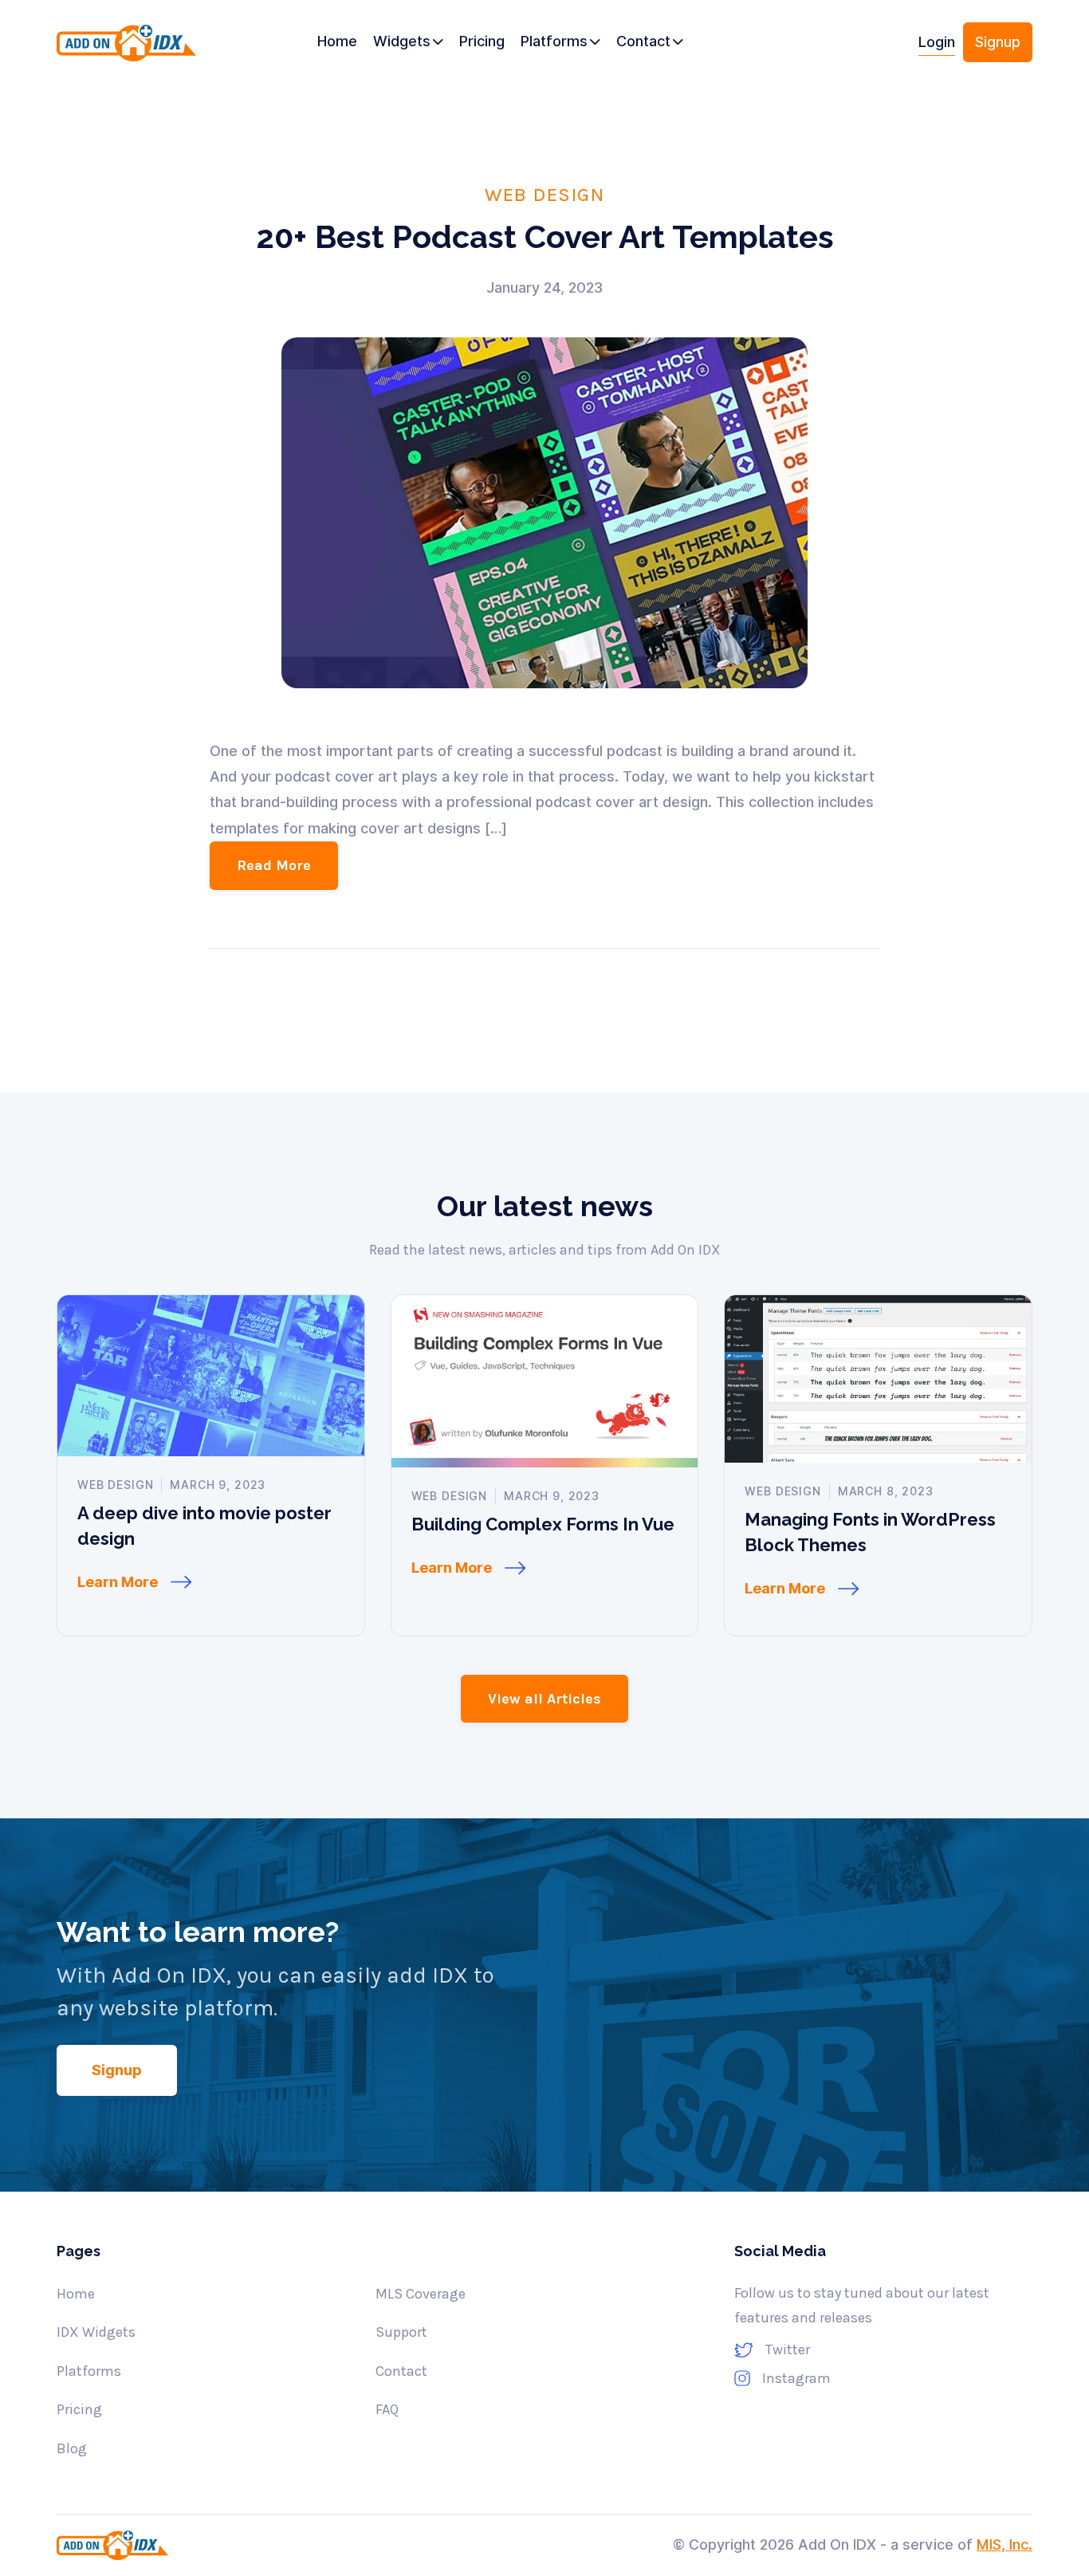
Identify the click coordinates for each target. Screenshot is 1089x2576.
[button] (408, 42)
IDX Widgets (96, 2332)
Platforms (89, 2371)
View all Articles (544, 1699)
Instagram (796, 2378)
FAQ (387, 2409)
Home (76, 2294)
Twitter (788, 2350)
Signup (998, 42)
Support (401, 2332)
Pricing (79, 2409)
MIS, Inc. (1004, 2544)
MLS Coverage (421, 2294)
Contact (401, 2371)
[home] (131, 48)
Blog (72, 2448)
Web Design (544, 194)
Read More (274, 865)
